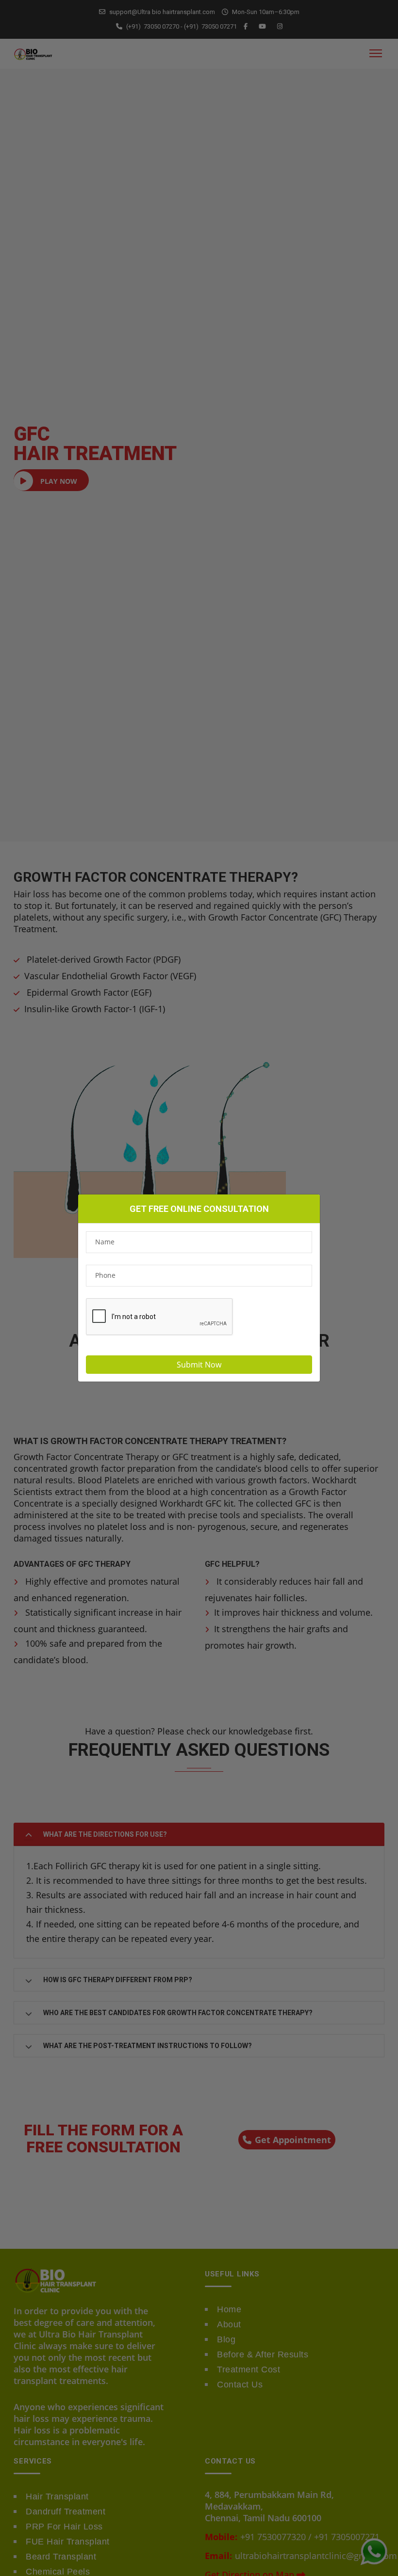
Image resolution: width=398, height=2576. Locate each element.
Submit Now (199, 1365)
